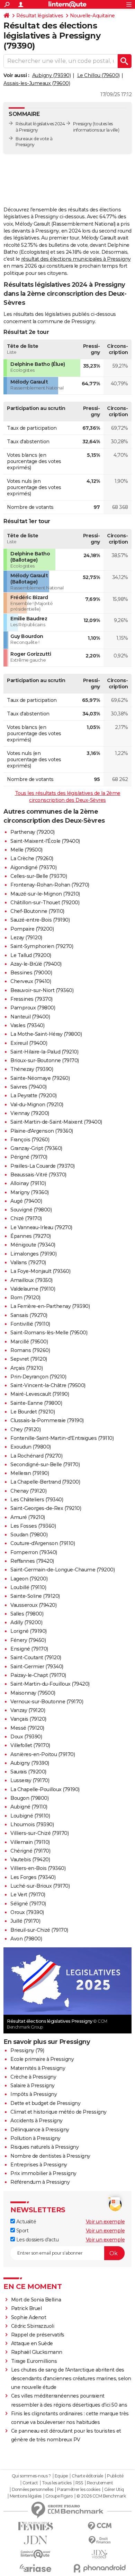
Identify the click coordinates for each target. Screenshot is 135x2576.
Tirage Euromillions (34, 2361)
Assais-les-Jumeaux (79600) (37, 83)
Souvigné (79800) (31, 1210)
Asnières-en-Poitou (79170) (43, 1754)
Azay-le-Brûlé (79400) (36, 964)
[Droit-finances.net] (100, 2540)
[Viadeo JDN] (100, 2554)
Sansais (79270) (29, 1315)
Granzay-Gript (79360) (36, 1148)
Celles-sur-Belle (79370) (39, 876)
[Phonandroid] (100, 2568)
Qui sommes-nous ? (31, 2476)
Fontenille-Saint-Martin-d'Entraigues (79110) (62, 1438)
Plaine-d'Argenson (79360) (42, 1131)
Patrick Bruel (26, 2308)
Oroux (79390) (27, 1912)
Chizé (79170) (26, 1218)
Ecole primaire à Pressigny (42, 2059)
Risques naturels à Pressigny (44, 2147)
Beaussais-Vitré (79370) (38, 1175)
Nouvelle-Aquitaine (92, 16)
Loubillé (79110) (28, 1587)
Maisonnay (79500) (33, 1693)
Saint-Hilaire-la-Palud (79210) (44, 1052)
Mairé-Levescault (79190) (40, 1394)
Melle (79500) (26, 850)
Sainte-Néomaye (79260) (40, 1078)
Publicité (115, 2476)
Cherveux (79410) (31, 981)
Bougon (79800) (29, 1798)
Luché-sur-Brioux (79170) (40, 1886)
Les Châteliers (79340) (37, 1500)
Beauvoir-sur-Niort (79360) (42, 990)
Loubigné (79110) (30, 1816)
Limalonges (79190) (33, 1254)
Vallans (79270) (28, 1262)
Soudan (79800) (29, 1535)
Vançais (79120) (28, 1719)
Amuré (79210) (28, 1517)
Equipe (61, 2476)
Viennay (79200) (30, 1113)
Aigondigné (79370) (33, 867)
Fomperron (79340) (34, 1552)
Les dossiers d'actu (37, 2240)
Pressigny (83, 124)
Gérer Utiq (114, 2490)
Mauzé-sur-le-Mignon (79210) (45, 894)
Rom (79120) (25, 1298)
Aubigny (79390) (52, 75)
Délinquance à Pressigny (40, 2130)
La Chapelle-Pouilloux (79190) (45, 1789)
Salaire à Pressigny (33, 2086)
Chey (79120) (25, 1429)
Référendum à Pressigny (40, 2182)
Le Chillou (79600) (98, 75)
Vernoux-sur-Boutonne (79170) (47, 1702)
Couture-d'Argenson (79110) (43, 1543)
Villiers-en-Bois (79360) (38, 1868)
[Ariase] (35, 2568)
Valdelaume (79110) (33, 1289)
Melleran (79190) (30, 1473)
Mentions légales (26, 2496)
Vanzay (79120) (28, 1710)
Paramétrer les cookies (79, 2490)
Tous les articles (57, 2483)
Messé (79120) (27, 1728)
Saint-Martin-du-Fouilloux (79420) (50, 1684)
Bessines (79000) (31, 973)
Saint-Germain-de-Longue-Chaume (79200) (62, 1570)
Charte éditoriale (87, 2476)
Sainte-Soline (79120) (35, 1596)
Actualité (25, 2222)
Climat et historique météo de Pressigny (58, 2112)
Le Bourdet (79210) (33, 1412)
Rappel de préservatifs (38, 2335)
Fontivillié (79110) (30, 1324)
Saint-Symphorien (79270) (42, 946)
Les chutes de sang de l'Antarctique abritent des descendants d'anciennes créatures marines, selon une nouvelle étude (71, 2378)
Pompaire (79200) (32, 929)
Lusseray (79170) (30, 1780)
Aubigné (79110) (29, 1807)
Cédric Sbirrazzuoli (33, 2326)
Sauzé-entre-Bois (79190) (40, 920)
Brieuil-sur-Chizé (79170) (39, 1930)
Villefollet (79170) (30, 1745)
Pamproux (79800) (33, 1008)
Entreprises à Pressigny (39, 2165)
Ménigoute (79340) (33, 1245)
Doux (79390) (26, 1737)
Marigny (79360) (30, 1192)
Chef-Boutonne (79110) (37, 911)
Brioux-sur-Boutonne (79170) (45, 1060)
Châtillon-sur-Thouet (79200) (45, 903)
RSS (79, 2483)
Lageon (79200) (29, 1579)
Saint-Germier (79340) (37, 1667)
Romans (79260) (30, 1350)
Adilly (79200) (26, 1622)
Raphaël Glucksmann (37, 2352)
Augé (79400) (26, 1201)
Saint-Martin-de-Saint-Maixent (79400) (56, 1122)
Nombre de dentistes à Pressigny (50, 2156)
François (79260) (30, 1140)
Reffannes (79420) (32, 1561)
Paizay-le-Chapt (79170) (38, 1675)
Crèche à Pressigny (33, 2077)
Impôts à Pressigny (34, 2094)
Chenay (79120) (28, 1491)
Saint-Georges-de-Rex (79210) (46, 1508)
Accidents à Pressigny (37, 2121)
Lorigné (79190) (29, 1631)
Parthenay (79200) (33, 832)
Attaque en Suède (32, 2343)
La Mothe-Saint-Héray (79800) (46, 1034)
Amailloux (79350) (31, 1280)
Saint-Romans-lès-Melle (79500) (49, 1333)
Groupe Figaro (59, 2496)
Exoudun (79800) (31, 1447)
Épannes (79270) (31, 1236)
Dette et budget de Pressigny (45, 2103)
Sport (22, 2231)
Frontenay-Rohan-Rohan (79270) (50, 885)
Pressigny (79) (27, 2050)
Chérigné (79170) (30, 1851)
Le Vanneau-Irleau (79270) (41, 1227)
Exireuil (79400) (29, 1043)
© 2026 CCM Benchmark (101, 2496)
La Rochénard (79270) (36, 1456)
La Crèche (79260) (32, 858)
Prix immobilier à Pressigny (43, 2173)
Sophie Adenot (29, 2317)
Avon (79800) (26, 1939)
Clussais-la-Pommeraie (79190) (47, 1420)
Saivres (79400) (29, 1087)
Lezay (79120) (26, 938)
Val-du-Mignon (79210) (37, 1105)
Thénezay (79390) (32, 1069)
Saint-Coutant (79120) (36, 1658)
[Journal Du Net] (35, 2540)
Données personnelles (33, 2490)
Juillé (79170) (25, 1921)
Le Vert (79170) (28, 1895)
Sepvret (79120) (29, 1359)
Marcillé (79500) (29, 1342)
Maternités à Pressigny (38, 2068)
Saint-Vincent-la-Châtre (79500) (48, 1385)
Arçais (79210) (26, 1368)
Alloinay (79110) (28, 1183)
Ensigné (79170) (29, 1649)
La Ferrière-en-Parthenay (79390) (50, 1306)
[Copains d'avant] (35, 2554)
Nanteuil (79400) (30, 1017)
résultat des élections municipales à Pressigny (76, 259)
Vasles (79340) (27, 1025)
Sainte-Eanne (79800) (36, 1403)
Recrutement (100, 2483)
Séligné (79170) (28, 1904)
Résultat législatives (40, 16)
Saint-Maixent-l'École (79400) (45, 841)
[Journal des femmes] (35, 2526)
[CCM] (100, 2526)
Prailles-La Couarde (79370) (43, 1166)
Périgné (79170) (29, 1157)
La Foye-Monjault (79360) (40, 1271)
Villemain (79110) (30, 1842)
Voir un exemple (105, 2222)
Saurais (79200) (28, 1772)
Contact (30, 2483)
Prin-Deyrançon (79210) (38, 1377)
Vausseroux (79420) (33, 1605)
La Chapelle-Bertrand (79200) (45, 1482)
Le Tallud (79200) (31, 955)
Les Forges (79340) (33, 1877)
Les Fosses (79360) (33, 1526)
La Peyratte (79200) (34, 1096)
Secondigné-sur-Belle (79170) (45, 1465)
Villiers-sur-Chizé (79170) (39, 1833)
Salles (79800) (27, 1614)
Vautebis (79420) (30, 1860)
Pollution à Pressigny (35, 2138)
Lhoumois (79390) (32, 1824)
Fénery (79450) (28, 1640)
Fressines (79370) (31, 999)
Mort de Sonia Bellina (36, 2300)
